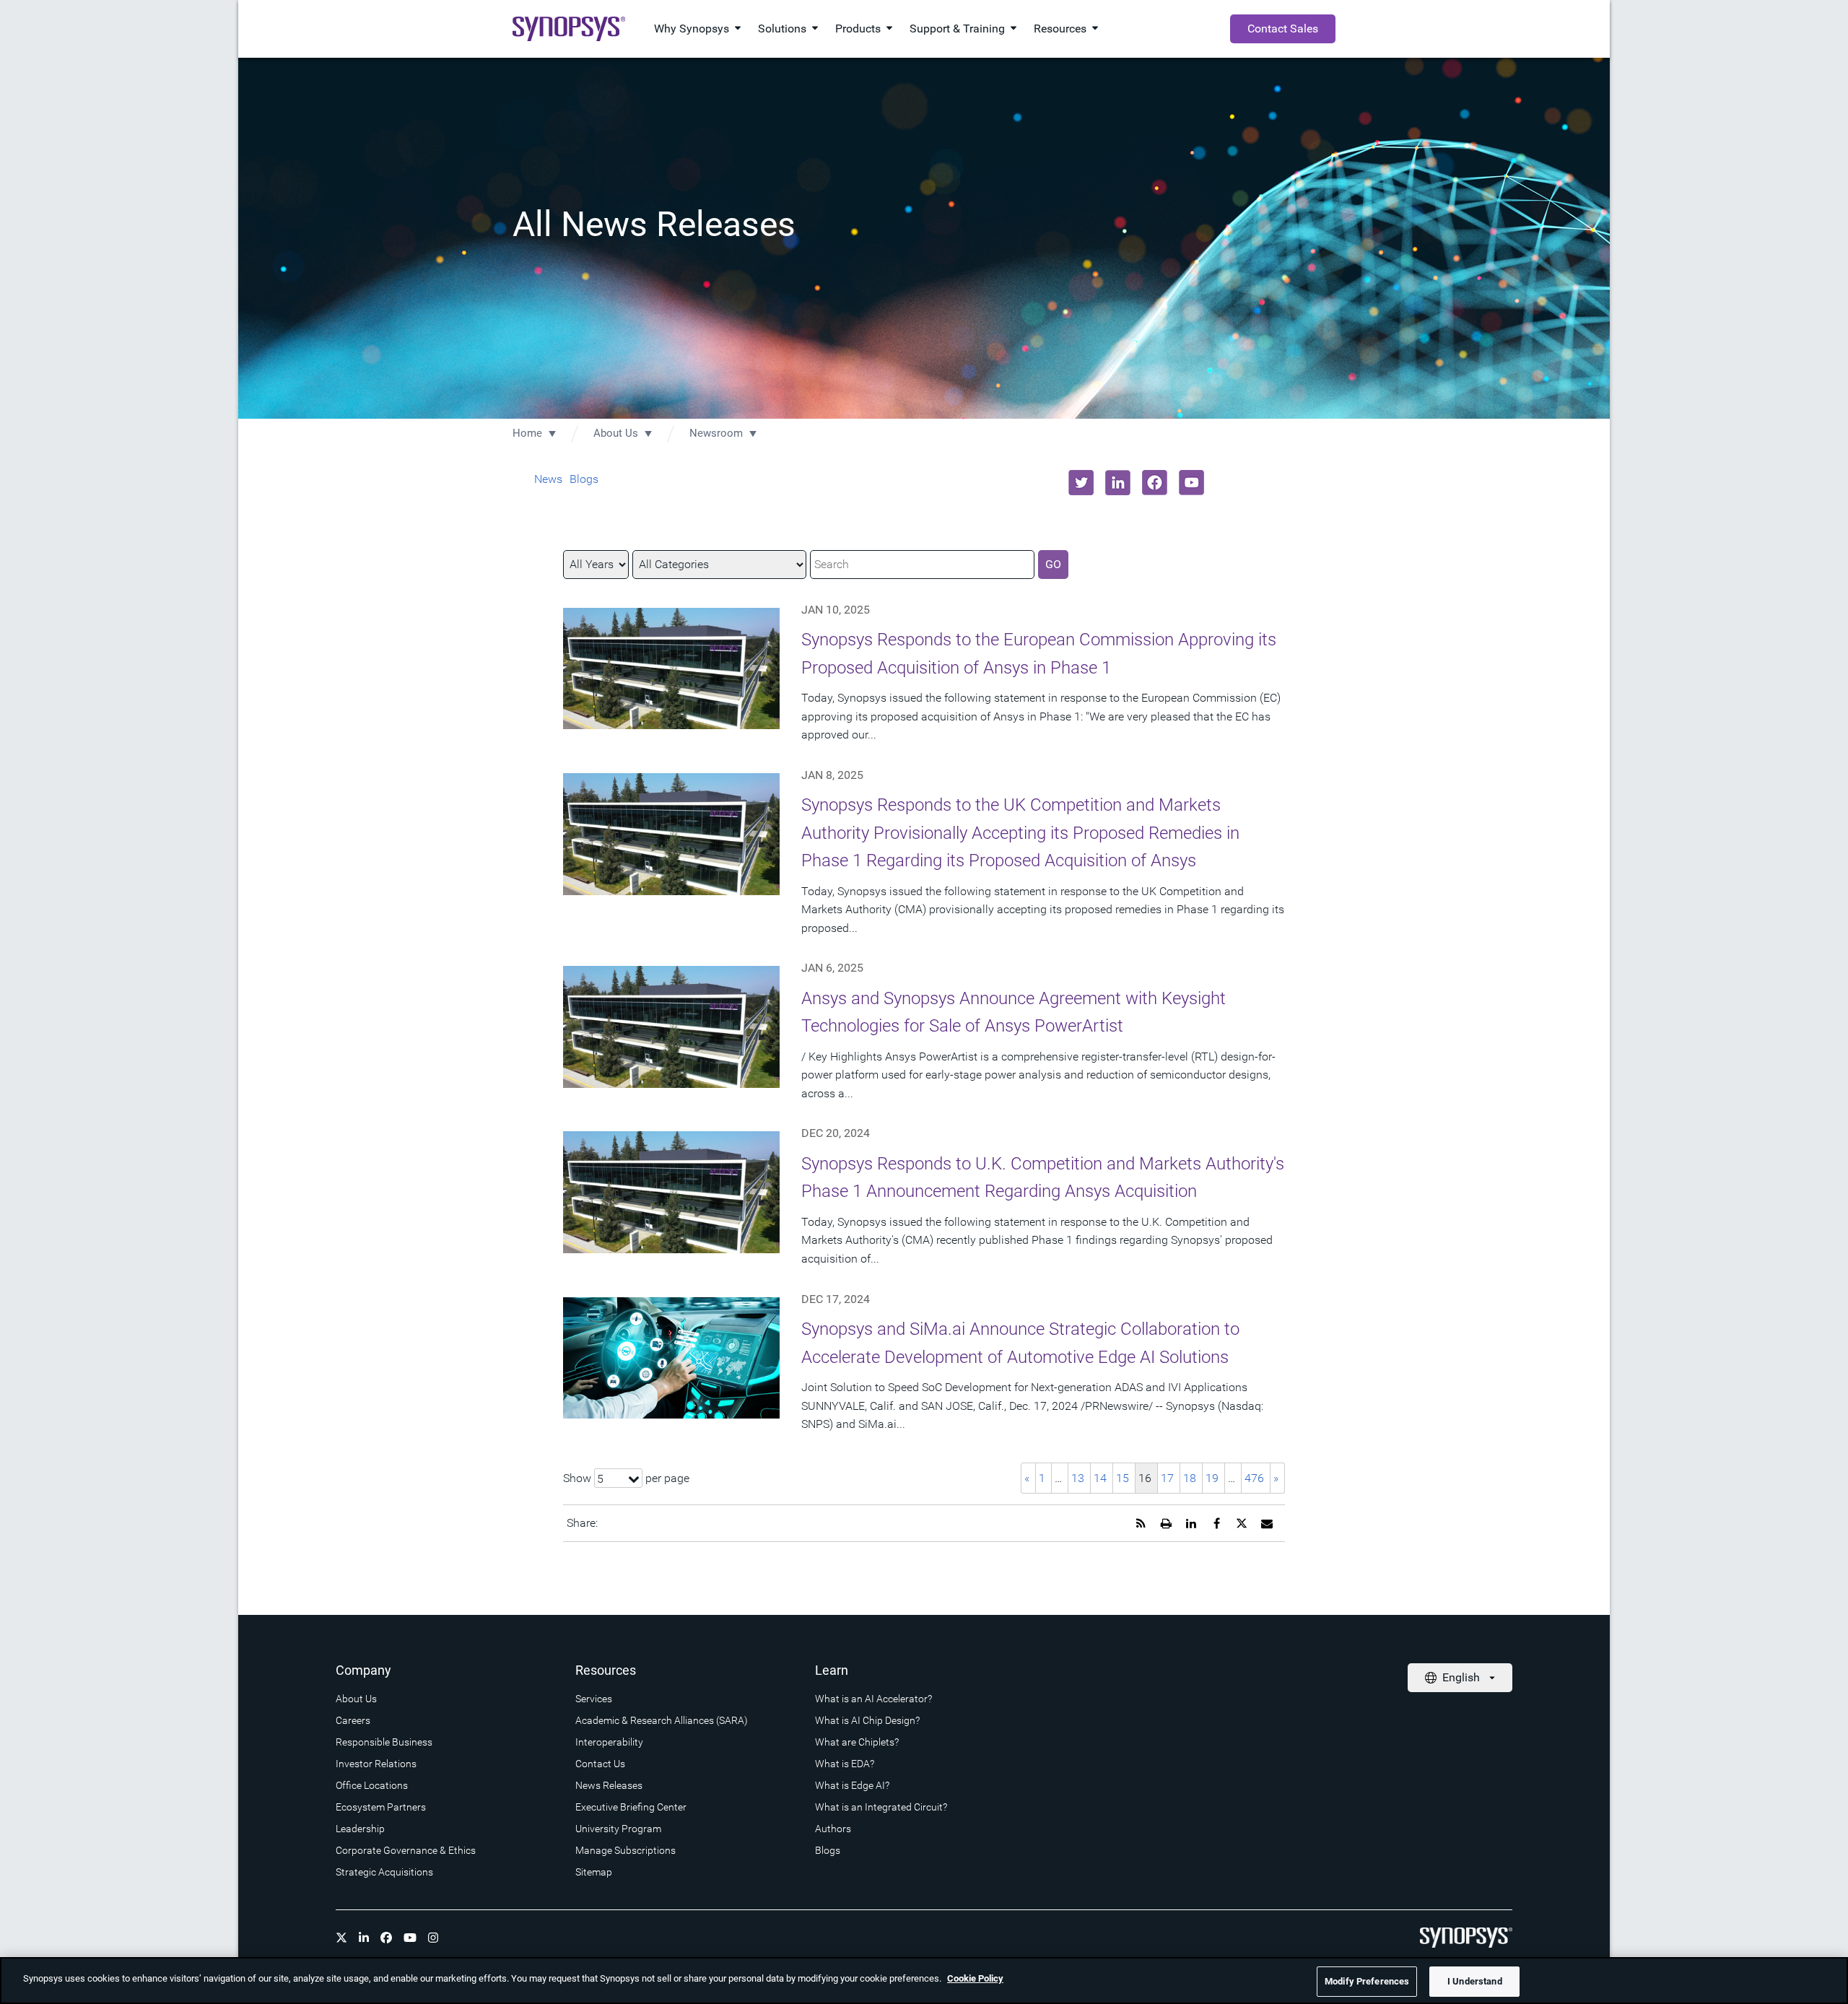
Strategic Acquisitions (384, 1872)
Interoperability (609, 1742)
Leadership (360, 1829)
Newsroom (716, 433)
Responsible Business (384, 1742)
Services (594, 1699)
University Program (618, 1829)
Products (858, 29)
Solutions (782, 29)
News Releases (609, 1785)
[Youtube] (410, 1938)
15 (1123, 1478)
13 (1078, 1478)
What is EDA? (845, 1764)
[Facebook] (386, 1938)
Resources (1060, 29)
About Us (616, 433)
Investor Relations (376, 1764)
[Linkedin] (364, 1938)
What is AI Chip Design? (867, 1720)
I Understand (1475, 1981)
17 (1167, 1478)
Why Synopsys (692, 29)
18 (1190, 1478)
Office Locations (372, 1785)
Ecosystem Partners (381, 1807)
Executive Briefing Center (631, 1807)
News (548, 479)
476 (1254, 1478)
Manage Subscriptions (626, 1850)
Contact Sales (1283, 29)
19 (1212, 1478)
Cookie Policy (975, 1978)
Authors (833, 1829)
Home (527, 433)
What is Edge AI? (852, 1785)
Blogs (584, 479)
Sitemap (594, 1872)
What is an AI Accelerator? (873, 1699)
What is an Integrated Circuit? (881, 1807)
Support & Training (957, 29)
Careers (353, 1720)
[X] (341, 1938)
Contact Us (600, 1764)
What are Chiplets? (857, 1742)
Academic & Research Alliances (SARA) (662, 1720)
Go (1053, 564)
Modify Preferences (1367, 1981)
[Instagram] (433, 1938)
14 (1100, 1478)
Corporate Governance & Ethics (406, 1850)
